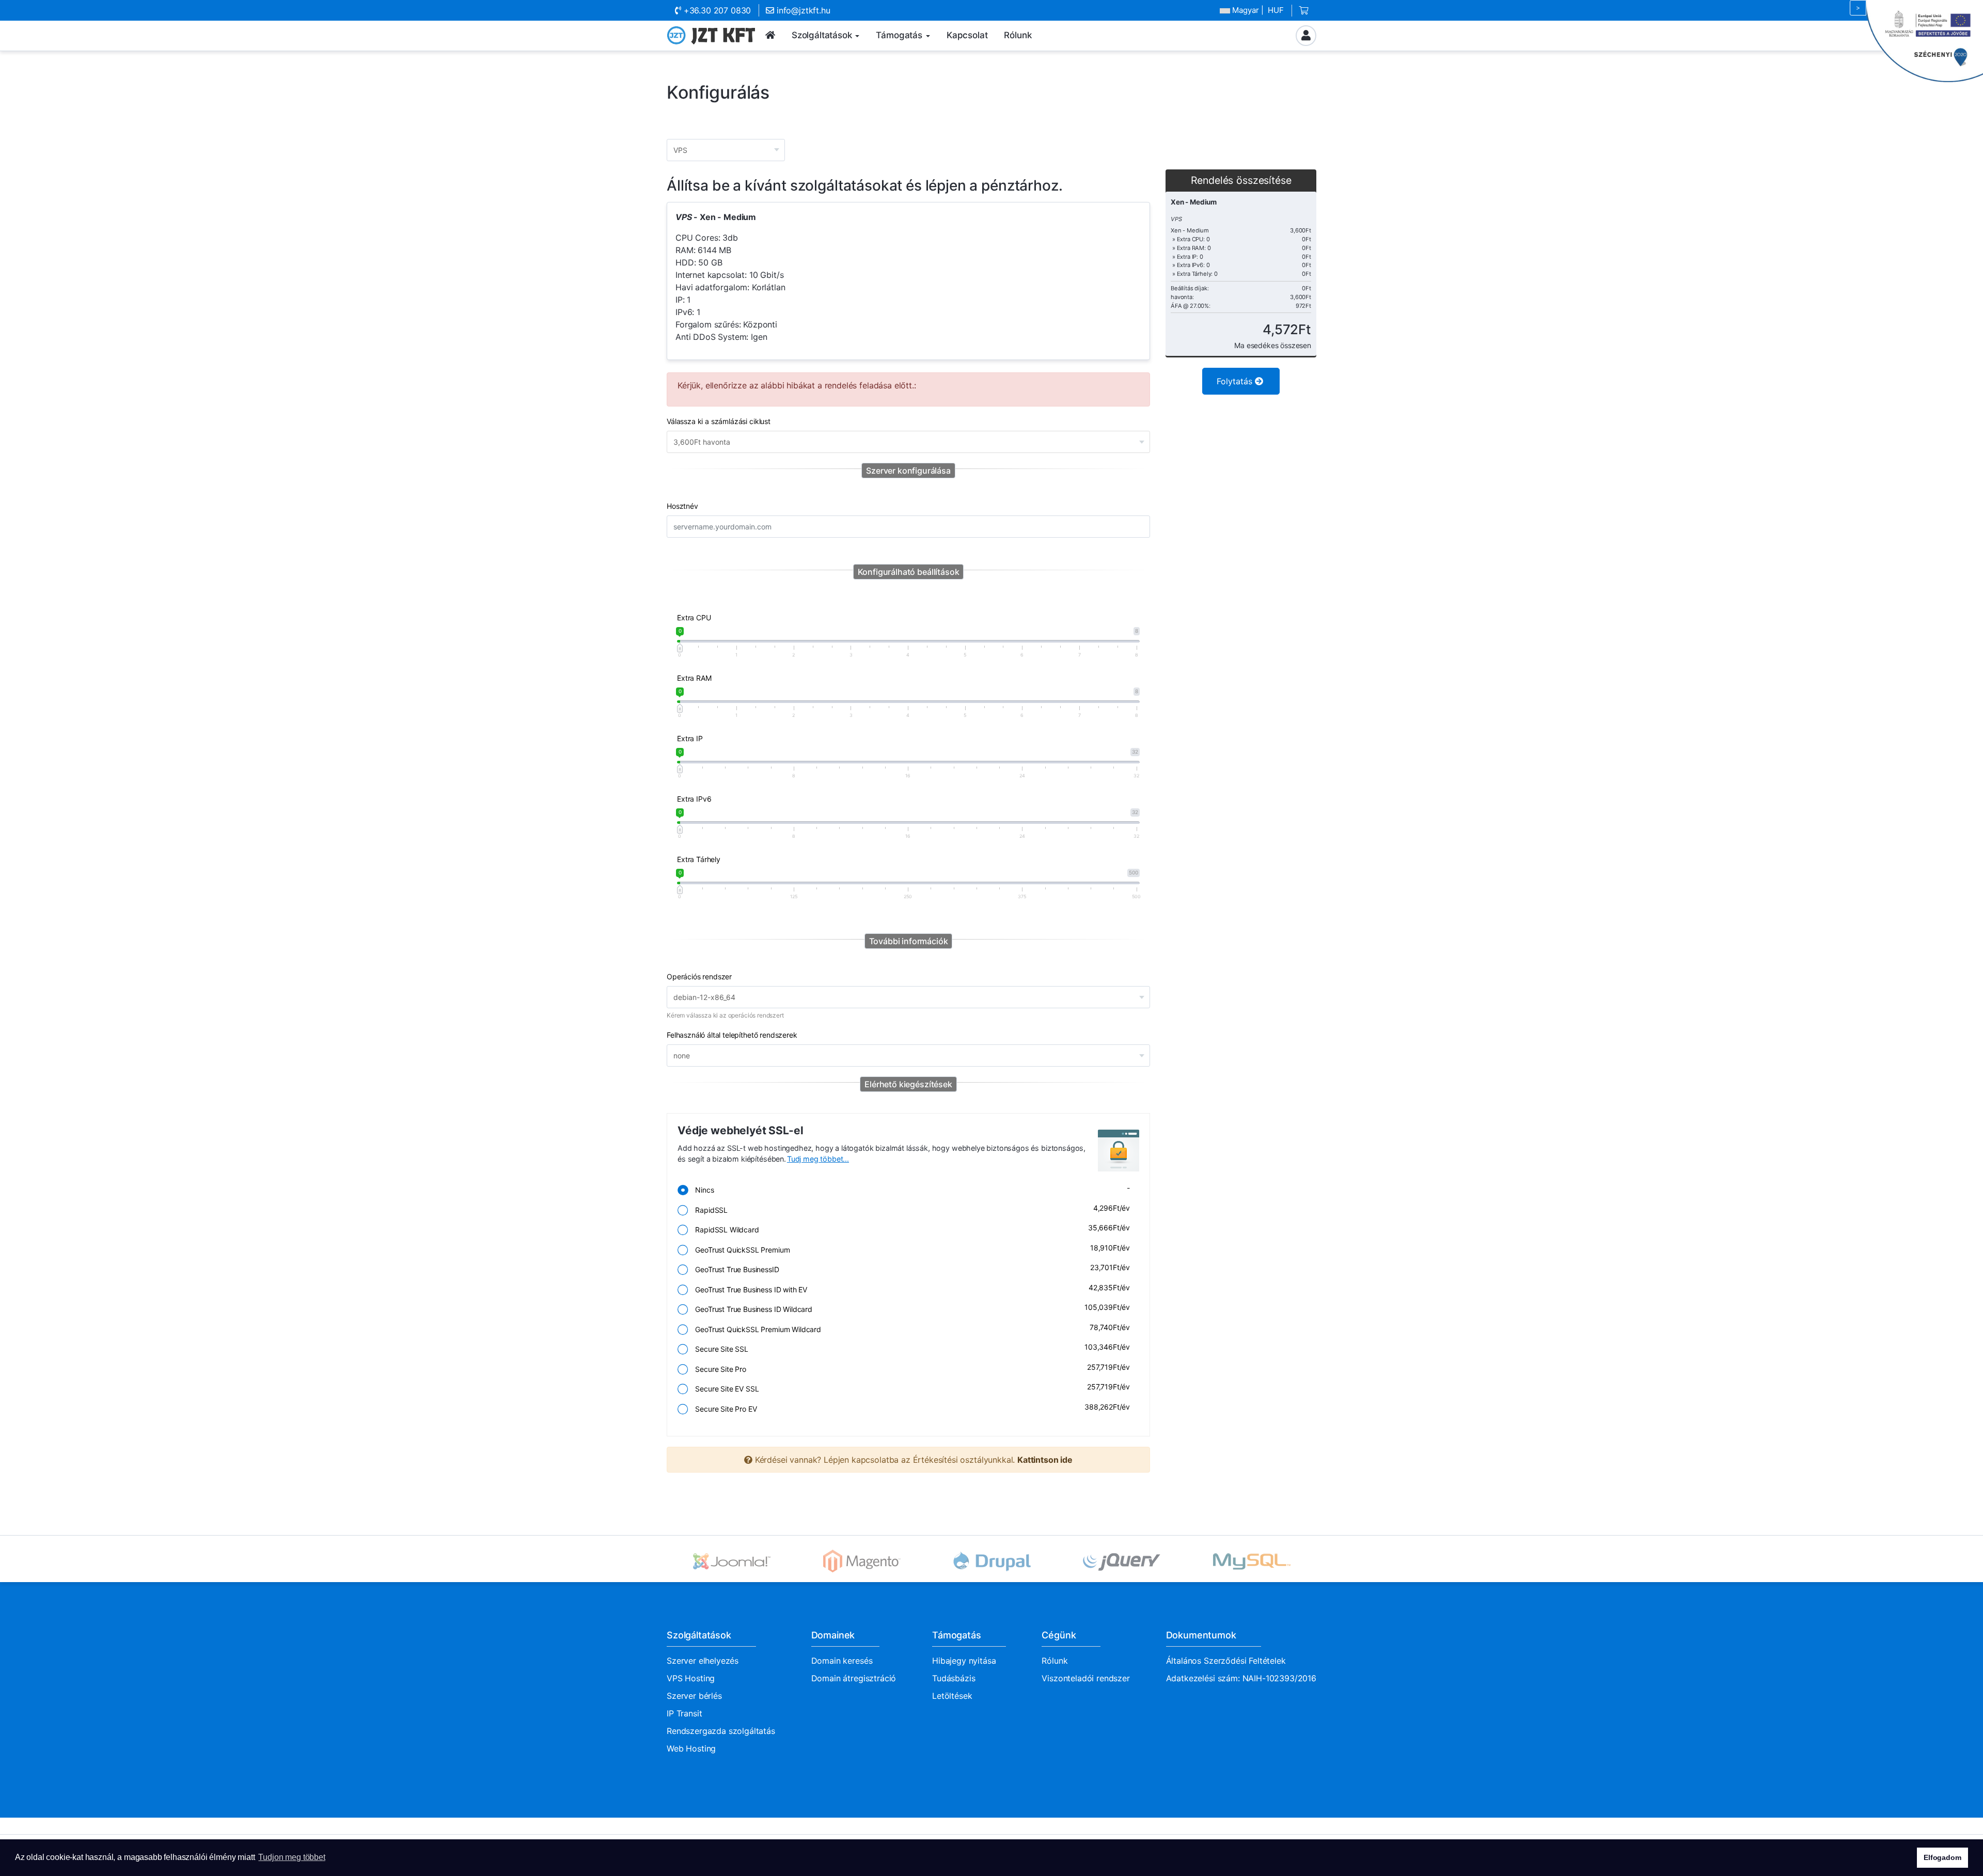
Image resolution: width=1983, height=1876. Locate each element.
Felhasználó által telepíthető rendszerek (732, 1035)
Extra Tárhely (699, 859)
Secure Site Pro (910, 1368)
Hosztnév (682, 506)
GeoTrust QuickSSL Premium (910, 1249)
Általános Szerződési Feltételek (1226, 1661)
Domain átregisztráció (854, 1678)
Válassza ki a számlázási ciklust (719, 421)
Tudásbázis (954, 1678)
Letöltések (952, 1696)
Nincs (910, 1189)
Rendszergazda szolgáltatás (721, 1731)
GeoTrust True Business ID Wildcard (910, 1308)
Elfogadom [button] (1942, 1857)
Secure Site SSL (910, 1348)
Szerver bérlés (694, 1696)
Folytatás (1236, 381)
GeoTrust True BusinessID (910, 1268)
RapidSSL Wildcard (910, 1229)
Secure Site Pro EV (910, 1408)
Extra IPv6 (694, 799)
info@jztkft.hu (802, 10)
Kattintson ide (1045, 1460)
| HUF (1258, 10)
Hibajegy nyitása (964, 1661)
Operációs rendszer (699, 976)
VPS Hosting (691, 1678)
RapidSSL (910, 1209)
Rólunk (1055, 1661)
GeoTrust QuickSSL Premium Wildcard (910, 1328)
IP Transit (684, 1713)
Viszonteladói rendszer (1085, 1678)
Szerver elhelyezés (703, 1661)
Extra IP (690, 738)
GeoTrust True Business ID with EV (910, 1288)
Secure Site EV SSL (910, 1388)
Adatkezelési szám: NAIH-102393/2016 (1241, 1678)
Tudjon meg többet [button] (292, 1857)
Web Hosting (691, 1748)
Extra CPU (694, 617)
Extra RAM (694, 678)
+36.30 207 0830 (716, 10)
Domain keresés (842, 1661)
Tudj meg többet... (818, 1159)
